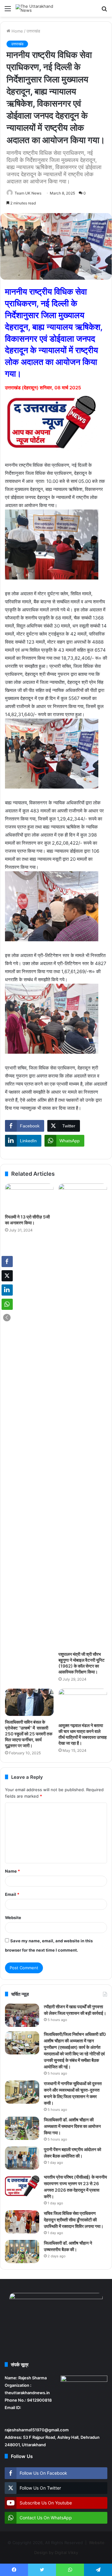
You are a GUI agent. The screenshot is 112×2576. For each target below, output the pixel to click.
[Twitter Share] (7, 1276)
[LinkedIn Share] (7, 1290)
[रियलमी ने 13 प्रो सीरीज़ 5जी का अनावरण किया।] (29, 1197)
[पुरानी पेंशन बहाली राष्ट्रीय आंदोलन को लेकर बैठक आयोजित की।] (22, 2158)
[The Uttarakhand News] (40, 8)
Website (13, 1918)
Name (12, 1871)
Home (17, 31)
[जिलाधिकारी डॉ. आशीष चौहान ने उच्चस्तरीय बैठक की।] (22, 2252)
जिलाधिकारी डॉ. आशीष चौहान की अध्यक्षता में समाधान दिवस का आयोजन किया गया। (72, 2126)
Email (12, 1894)
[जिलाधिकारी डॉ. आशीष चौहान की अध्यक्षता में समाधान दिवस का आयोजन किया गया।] (22, 2128)
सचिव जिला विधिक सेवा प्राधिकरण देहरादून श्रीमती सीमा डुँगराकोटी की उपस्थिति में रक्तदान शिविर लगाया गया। (74, 2220)
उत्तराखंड (33, 31)
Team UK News (28, 193)
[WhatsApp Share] (7, 1304)
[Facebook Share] (7, 1262)
